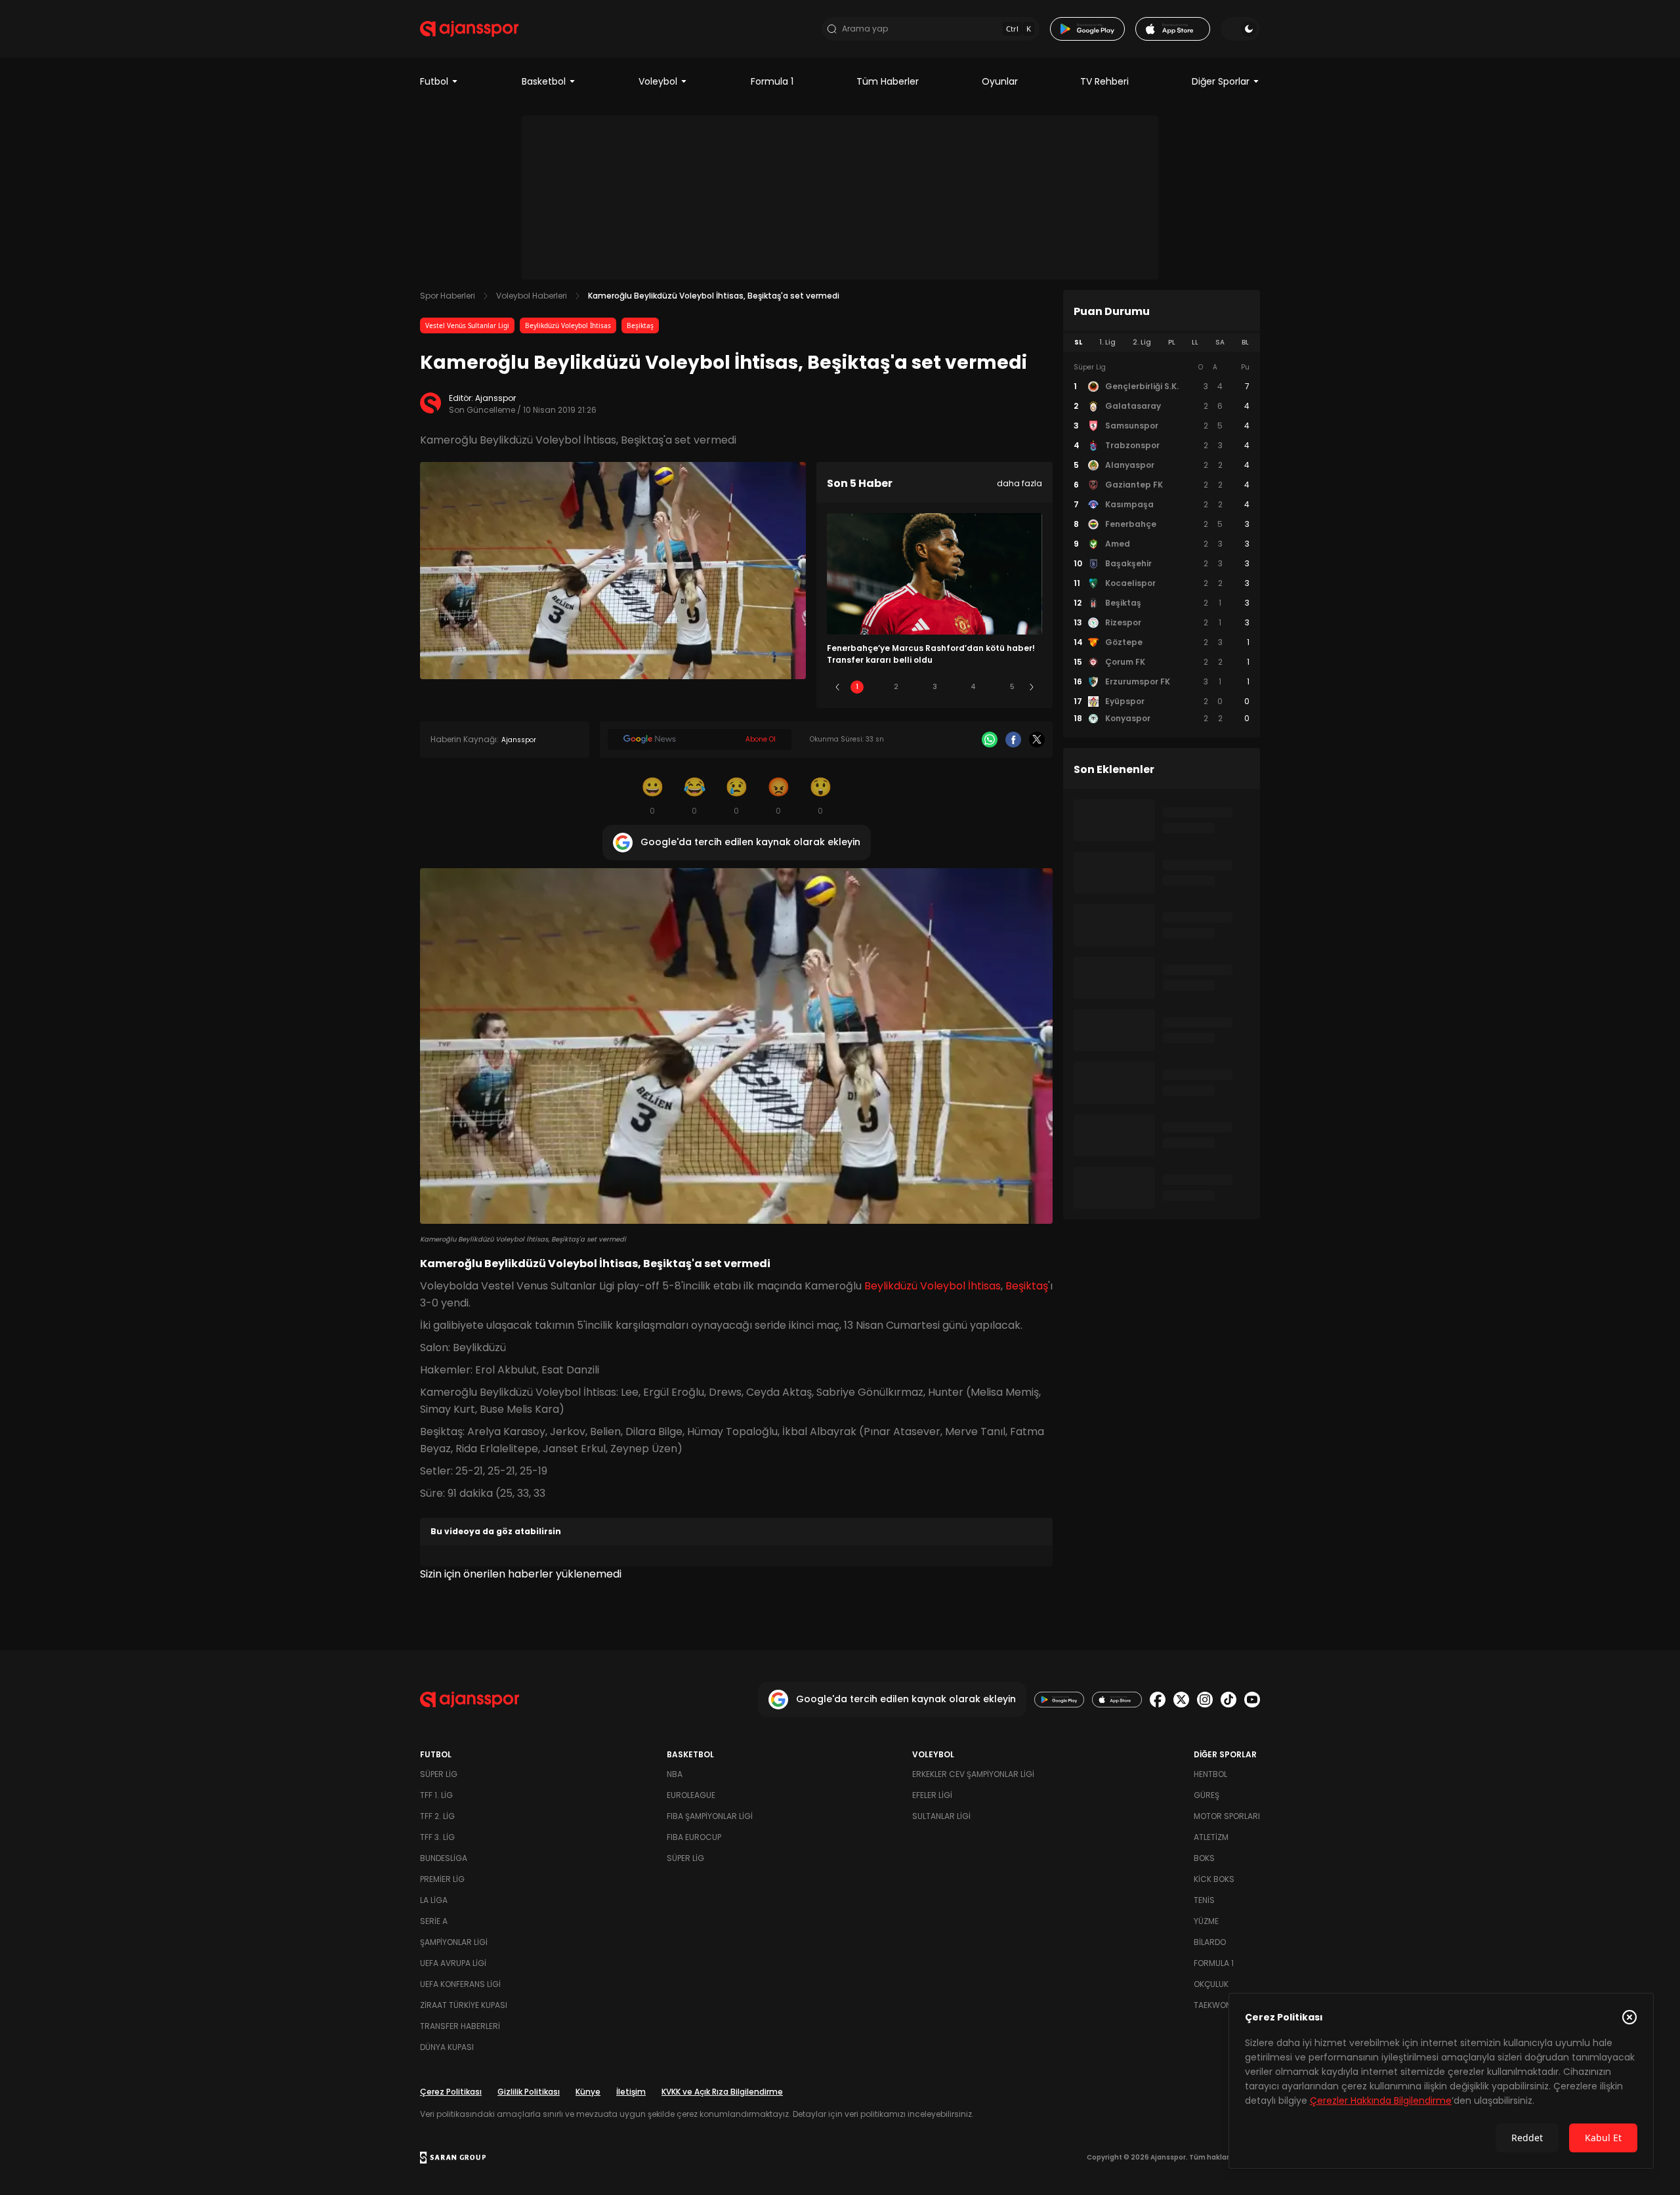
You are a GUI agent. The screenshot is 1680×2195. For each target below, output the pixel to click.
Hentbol (1210, 1774)
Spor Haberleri (448, 296)
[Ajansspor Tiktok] (1228, 1700)
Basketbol (544, 81)
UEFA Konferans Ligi (460, 1984)
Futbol (434, 81)
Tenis (1204, 1900)
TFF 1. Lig (436, 1795)
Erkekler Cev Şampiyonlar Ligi (973, 1774)
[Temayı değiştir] (1240, 29)
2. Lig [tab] (1142, 342)
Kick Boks (1214, 1879)
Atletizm (1211, 1837)
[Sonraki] (1032, 687)
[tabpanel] (1162, 543)
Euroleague (691, 1795)
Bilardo (1210, 1942)
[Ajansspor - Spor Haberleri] (469, 29)
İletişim (631, 2092)
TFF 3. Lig (437, 1837)
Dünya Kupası (447, 2047)
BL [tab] (1245, 342)
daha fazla (1019, 483)
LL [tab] (1195, 342)
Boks (1204, 1858)
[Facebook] (1013, 740)
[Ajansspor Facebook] (1158, 1700)
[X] (1037, 740)
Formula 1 (772, 81)
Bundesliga (444, 1858)
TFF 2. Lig (437, 1816)
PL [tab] (1172, 342)
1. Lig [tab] (1107, 342)
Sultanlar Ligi (941, 1816)
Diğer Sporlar (1221, 81)
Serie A (434, 1921)
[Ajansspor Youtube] (1252, 1700)
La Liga (434, 1900)
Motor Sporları (1227, 1816)
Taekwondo (1218, 2005)
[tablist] (1162, 343)
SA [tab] (1220, 342)
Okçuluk (1211, 1984)
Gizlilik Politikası (529, 2092)
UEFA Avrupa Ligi (453, 1963)
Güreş (1207, 1795)
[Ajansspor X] (1181, 1700)
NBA (675, 1774)
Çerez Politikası (451, 2092)
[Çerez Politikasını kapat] (1629, 2017)
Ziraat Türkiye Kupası (464, 2005)
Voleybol (658, 81)
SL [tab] (1078, 342)
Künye (588, 2092)
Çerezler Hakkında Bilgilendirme (1381, 2101)
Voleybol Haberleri (532, 296)
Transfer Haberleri (460, 2026)
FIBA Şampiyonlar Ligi (710, 1816)
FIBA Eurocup (694, 1837)
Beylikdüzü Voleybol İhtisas (568, 325)
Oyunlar (1000, 81)
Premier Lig (442, 1879)
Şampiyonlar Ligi (454, 1942)
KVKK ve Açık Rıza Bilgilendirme (722, 2092)
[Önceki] (837, 687)
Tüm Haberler (888, 81)
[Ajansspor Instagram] (1205, 1700)
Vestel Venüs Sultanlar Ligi (467, 325)
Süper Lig (439, 1774)
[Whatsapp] (990, 740)
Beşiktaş (640, 325)
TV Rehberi (1104, 81)
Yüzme (1206, 1921)
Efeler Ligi (932, 1795)
